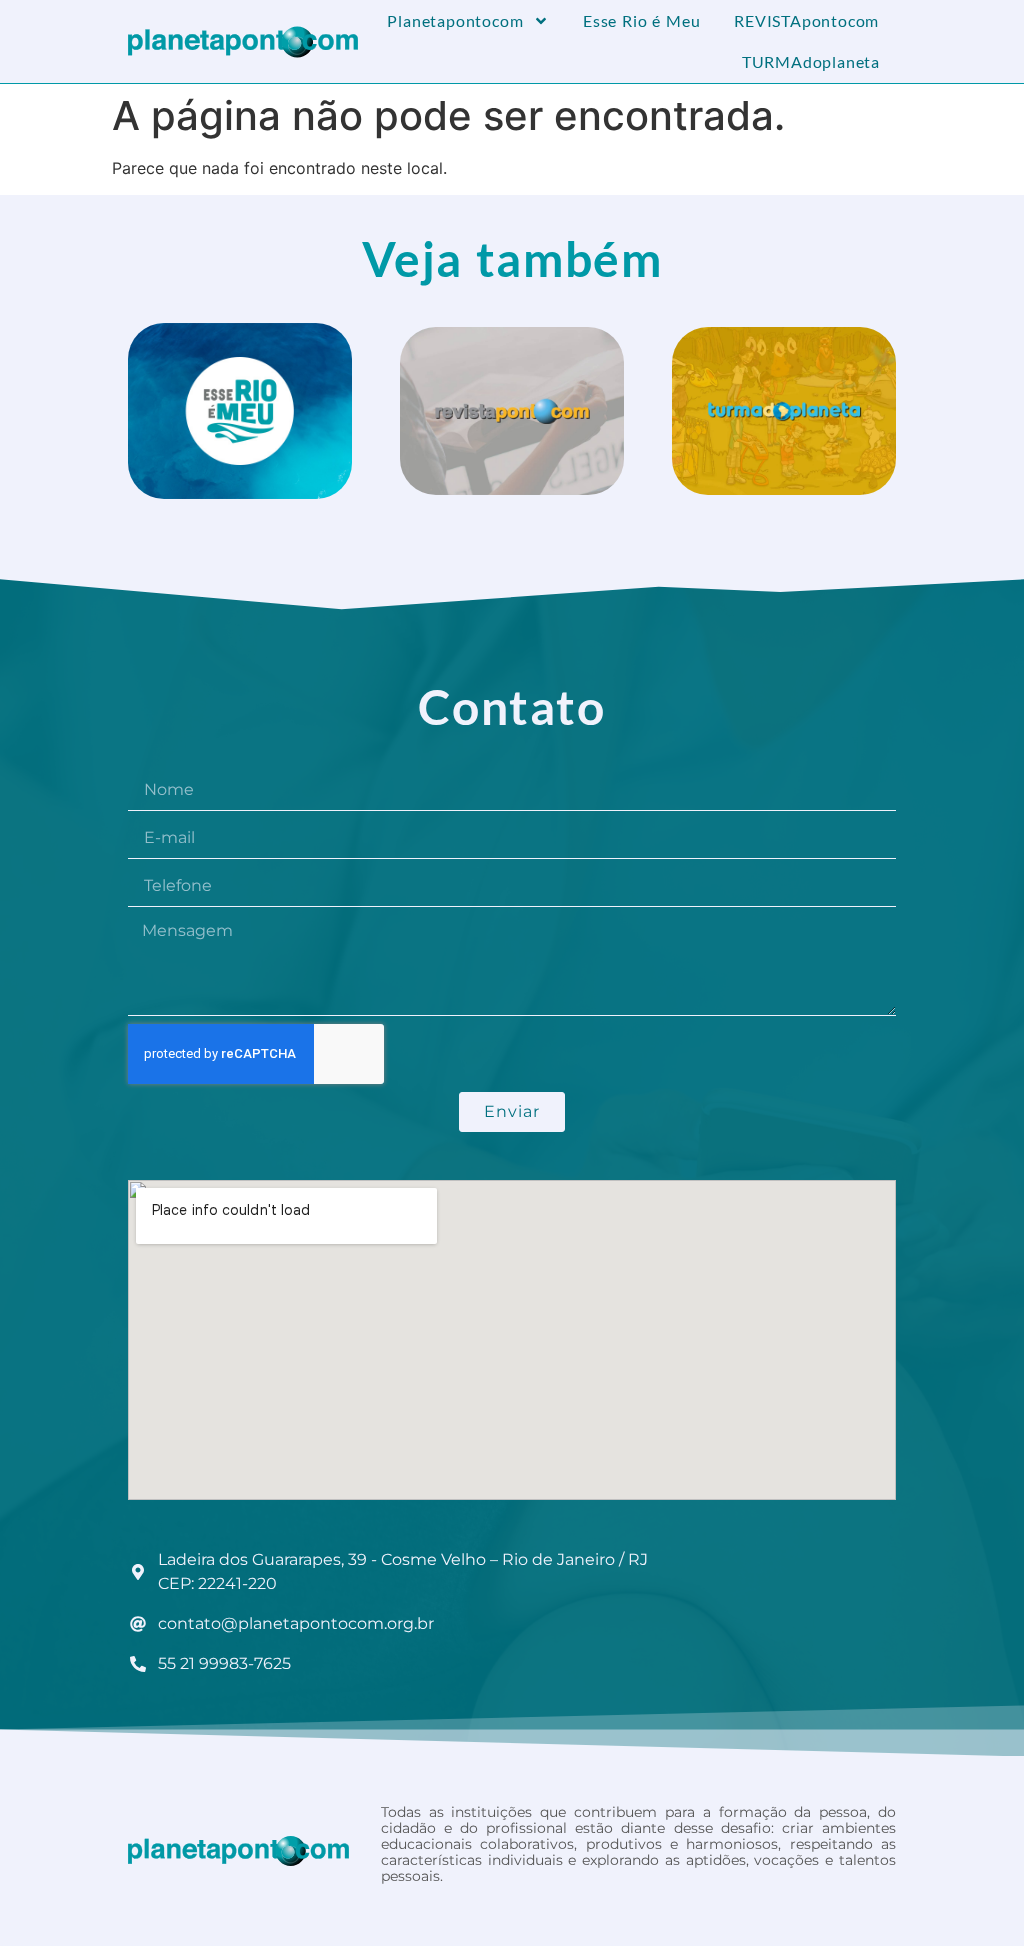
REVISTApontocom (806, 20)
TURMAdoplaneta (811, 61)
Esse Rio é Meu (642, 20)
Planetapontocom (455, 20)
